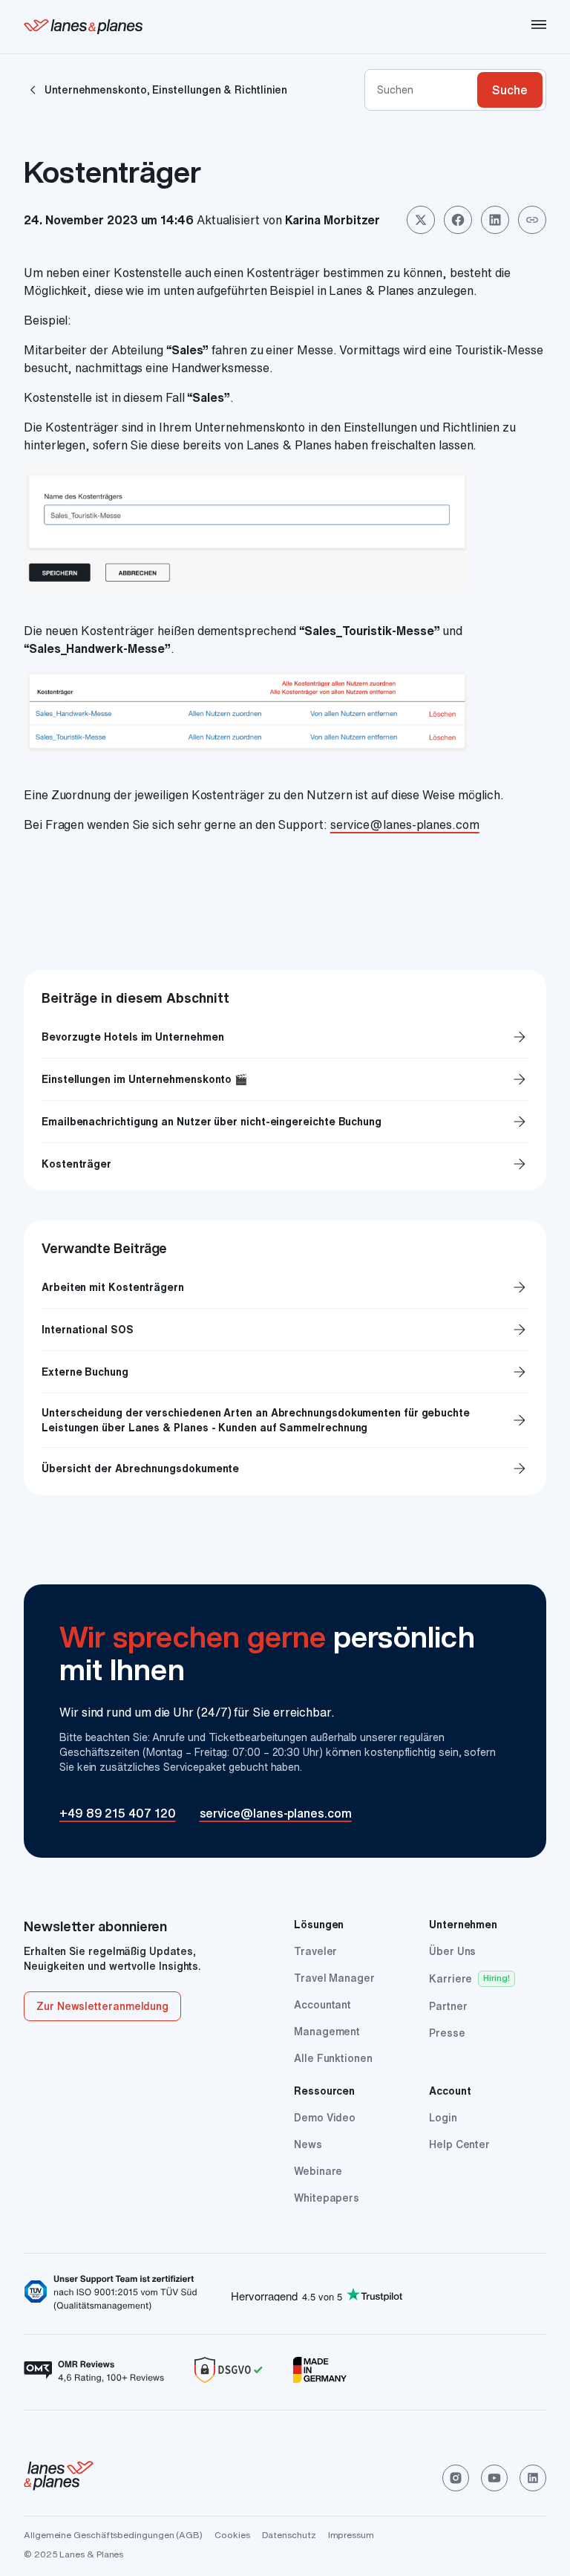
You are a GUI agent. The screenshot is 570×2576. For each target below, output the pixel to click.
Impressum (351, 2535)
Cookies (232, 2535)
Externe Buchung (85, 1372)
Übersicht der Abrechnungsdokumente (140, 1468)
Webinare (318, 2171)
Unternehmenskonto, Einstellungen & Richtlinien (166, 90)
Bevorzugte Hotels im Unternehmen (285, 1037)
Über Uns (452, 1951)
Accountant (322, 2005)
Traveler (315, 1951)
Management (327, 2032)
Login (443, 2118)
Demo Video (325, 2118)
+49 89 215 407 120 (118, 1813)
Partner (448, 2006)
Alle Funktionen (333, 2058)
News (308, 2144)
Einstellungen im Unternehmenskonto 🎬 (285, 1079)
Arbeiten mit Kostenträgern (113, 1287)
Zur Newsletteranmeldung (102, 2006)
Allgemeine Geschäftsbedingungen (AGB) (113, 2535)
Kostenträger (285, 1164)
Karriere (451, 1979)
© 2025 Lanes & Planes (73, 2554)
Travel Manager (334, 1978)
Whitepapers (327, 2198)
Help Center (459, 2144)
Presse (447, 2033)
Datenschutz (289, 2535)
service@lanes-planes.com (405, 824)
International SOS (88, 1330)
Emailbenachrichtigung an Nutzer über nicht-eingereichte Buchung (285, 1122)
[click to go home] (59, 2478)
